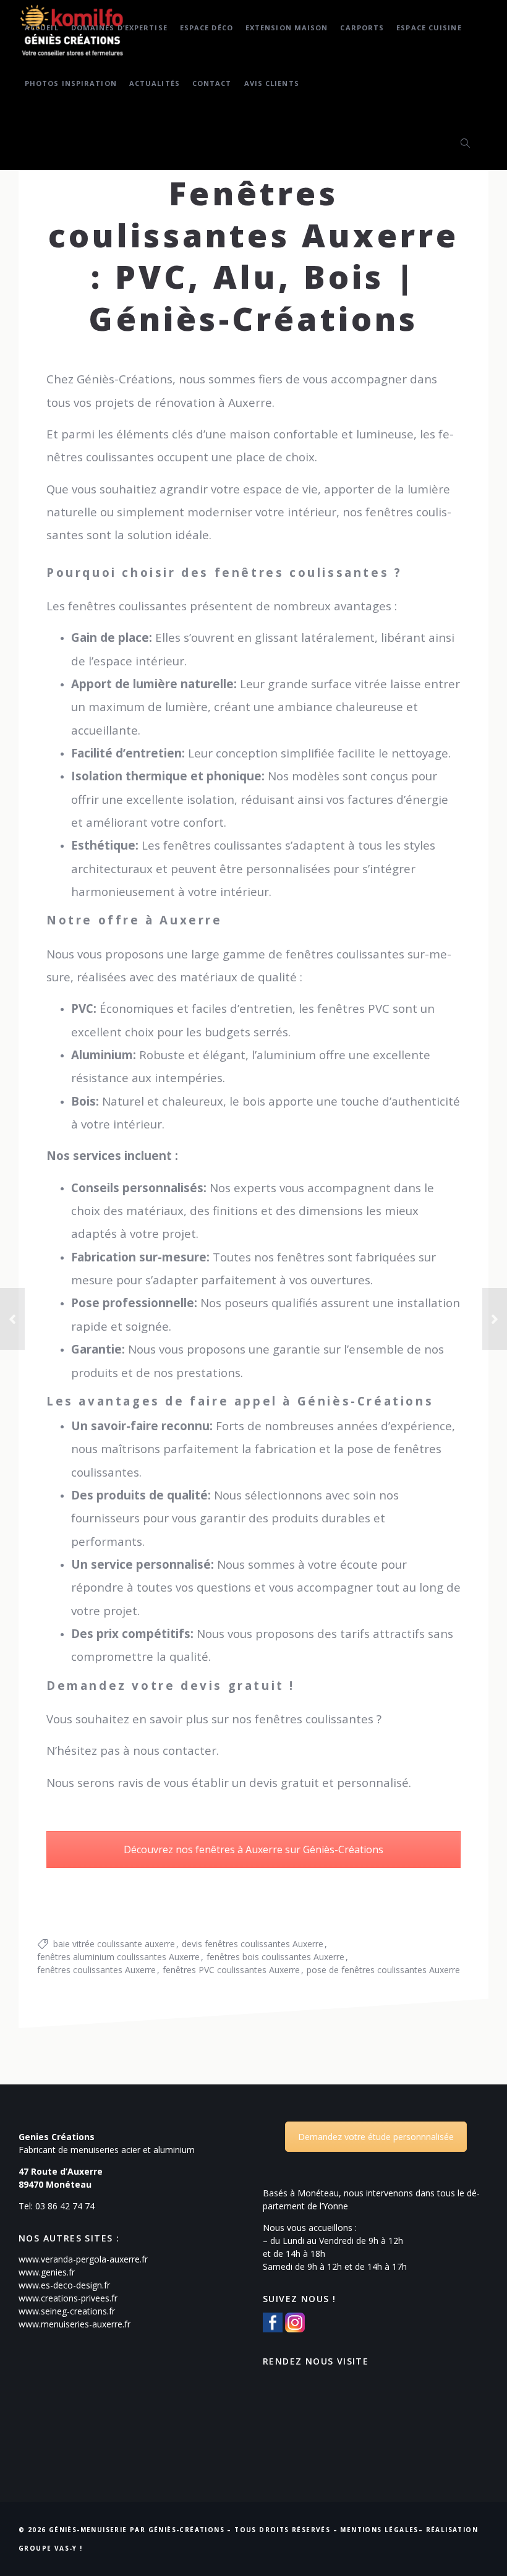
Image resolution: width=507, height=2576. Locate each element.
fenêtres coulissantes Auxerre (96, 1970)
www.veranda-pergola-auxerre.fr (83, 2259)
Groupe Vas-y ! (51, 2548)
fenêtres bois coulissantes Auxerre (275, 1957)
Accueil (42, 28)
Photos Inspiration (71, 83)
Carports (362, 28)
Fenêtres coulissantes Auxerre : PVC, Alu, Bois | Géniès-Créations (254, 255)
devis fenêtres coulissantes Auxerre (253, 1944)
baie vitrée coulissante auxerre (114, 1944)
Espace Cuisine (429, 28)
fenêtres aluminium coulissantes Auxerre (118, 1957)
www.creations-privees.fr (68, 2298)
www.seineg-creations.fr (67, 2311)
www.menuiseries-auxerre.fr (75, 2324)
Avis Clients (272, 83)
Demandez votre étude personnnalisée (376, 2137)
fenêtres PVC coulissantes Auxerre (231, 1970)
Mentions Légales (379, 2530)
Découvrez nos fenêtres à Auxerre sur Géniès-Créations (253, 1849)
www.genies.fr (47, 2272)
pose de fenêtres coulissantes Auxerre (383, 1970)
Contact (212, 83)
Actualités (155, 83)
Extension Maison (287, 28)
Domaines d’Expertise (119, 28)
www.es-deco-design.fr (64, 2285)
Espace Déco (207, 28)
